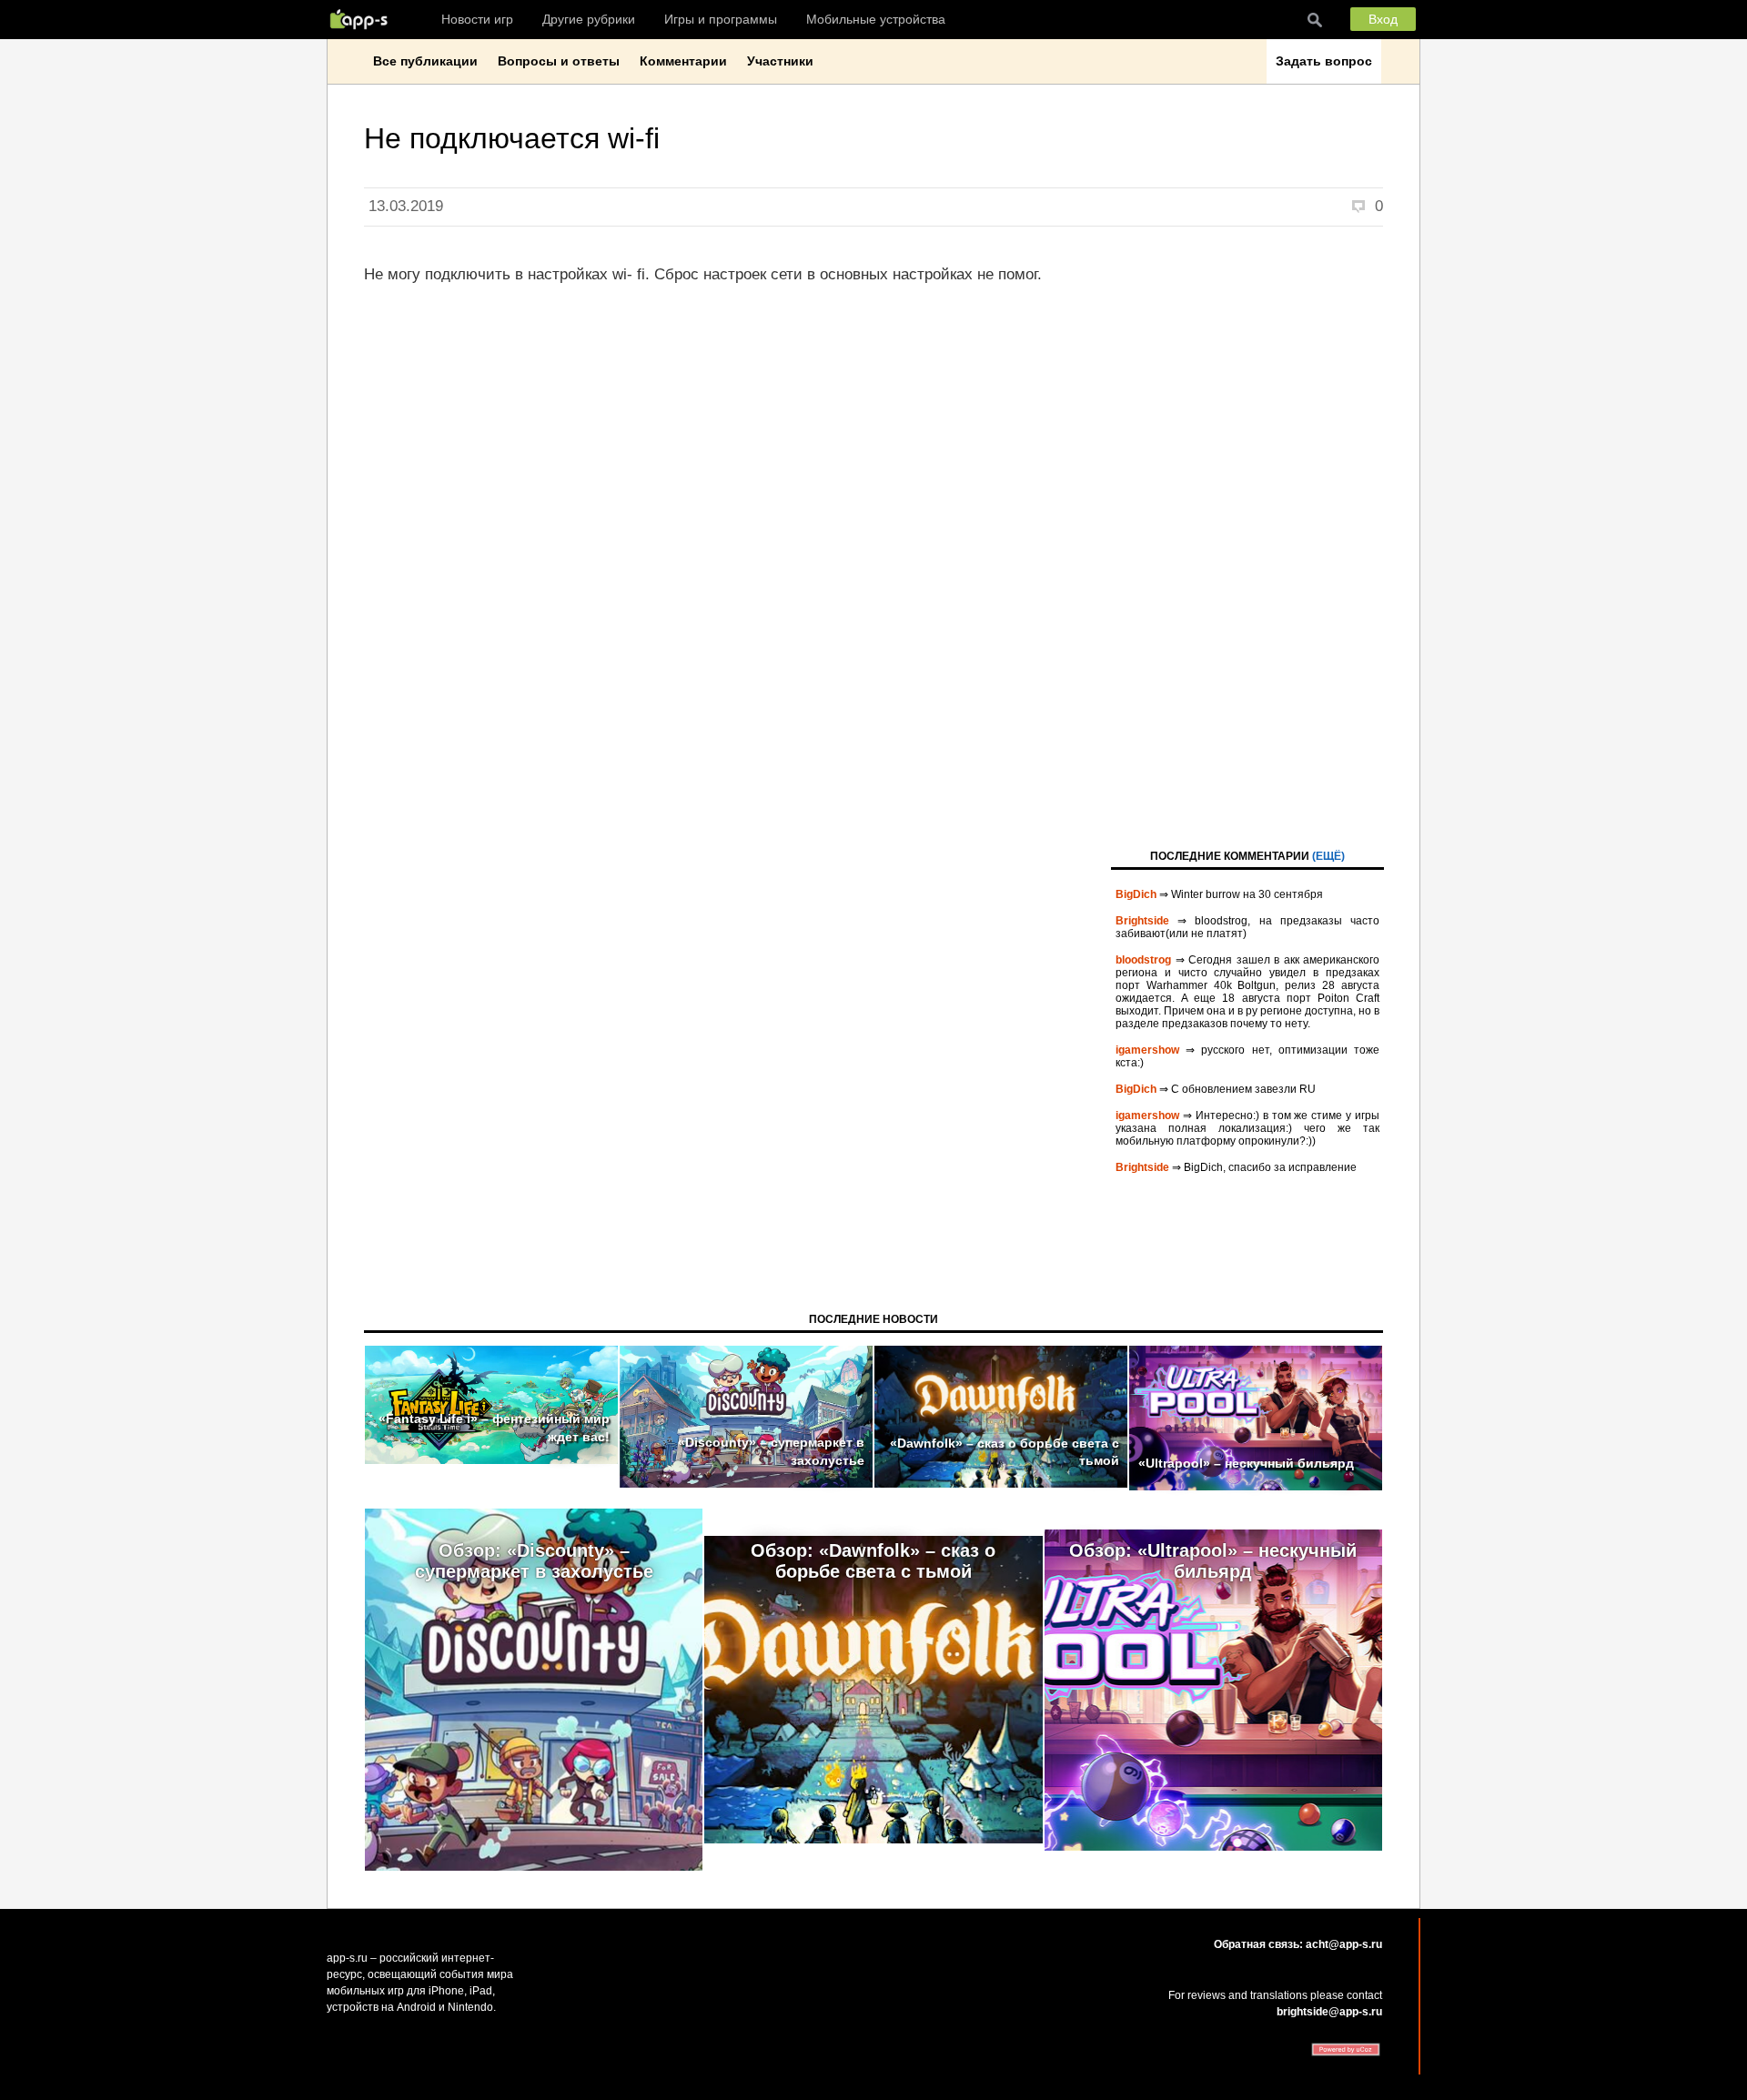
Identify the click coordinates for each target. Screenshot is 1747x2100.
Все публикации (425, 61)
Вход (1383, 19)
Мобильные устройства (876, 19)
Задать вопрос (1324, 61)
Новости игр (477, 19)
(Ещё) (1328, 856)
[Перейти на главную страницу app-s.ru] (363, 19)
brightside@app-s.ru (1329, 2012)
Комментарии (683, 61)
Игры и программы (721, 19)
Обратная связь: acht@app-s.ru (1298, 1944)
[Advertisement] (1247, 536)
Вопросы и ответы (559, 61)
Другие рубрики (589, 19)
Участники (780, 61)
